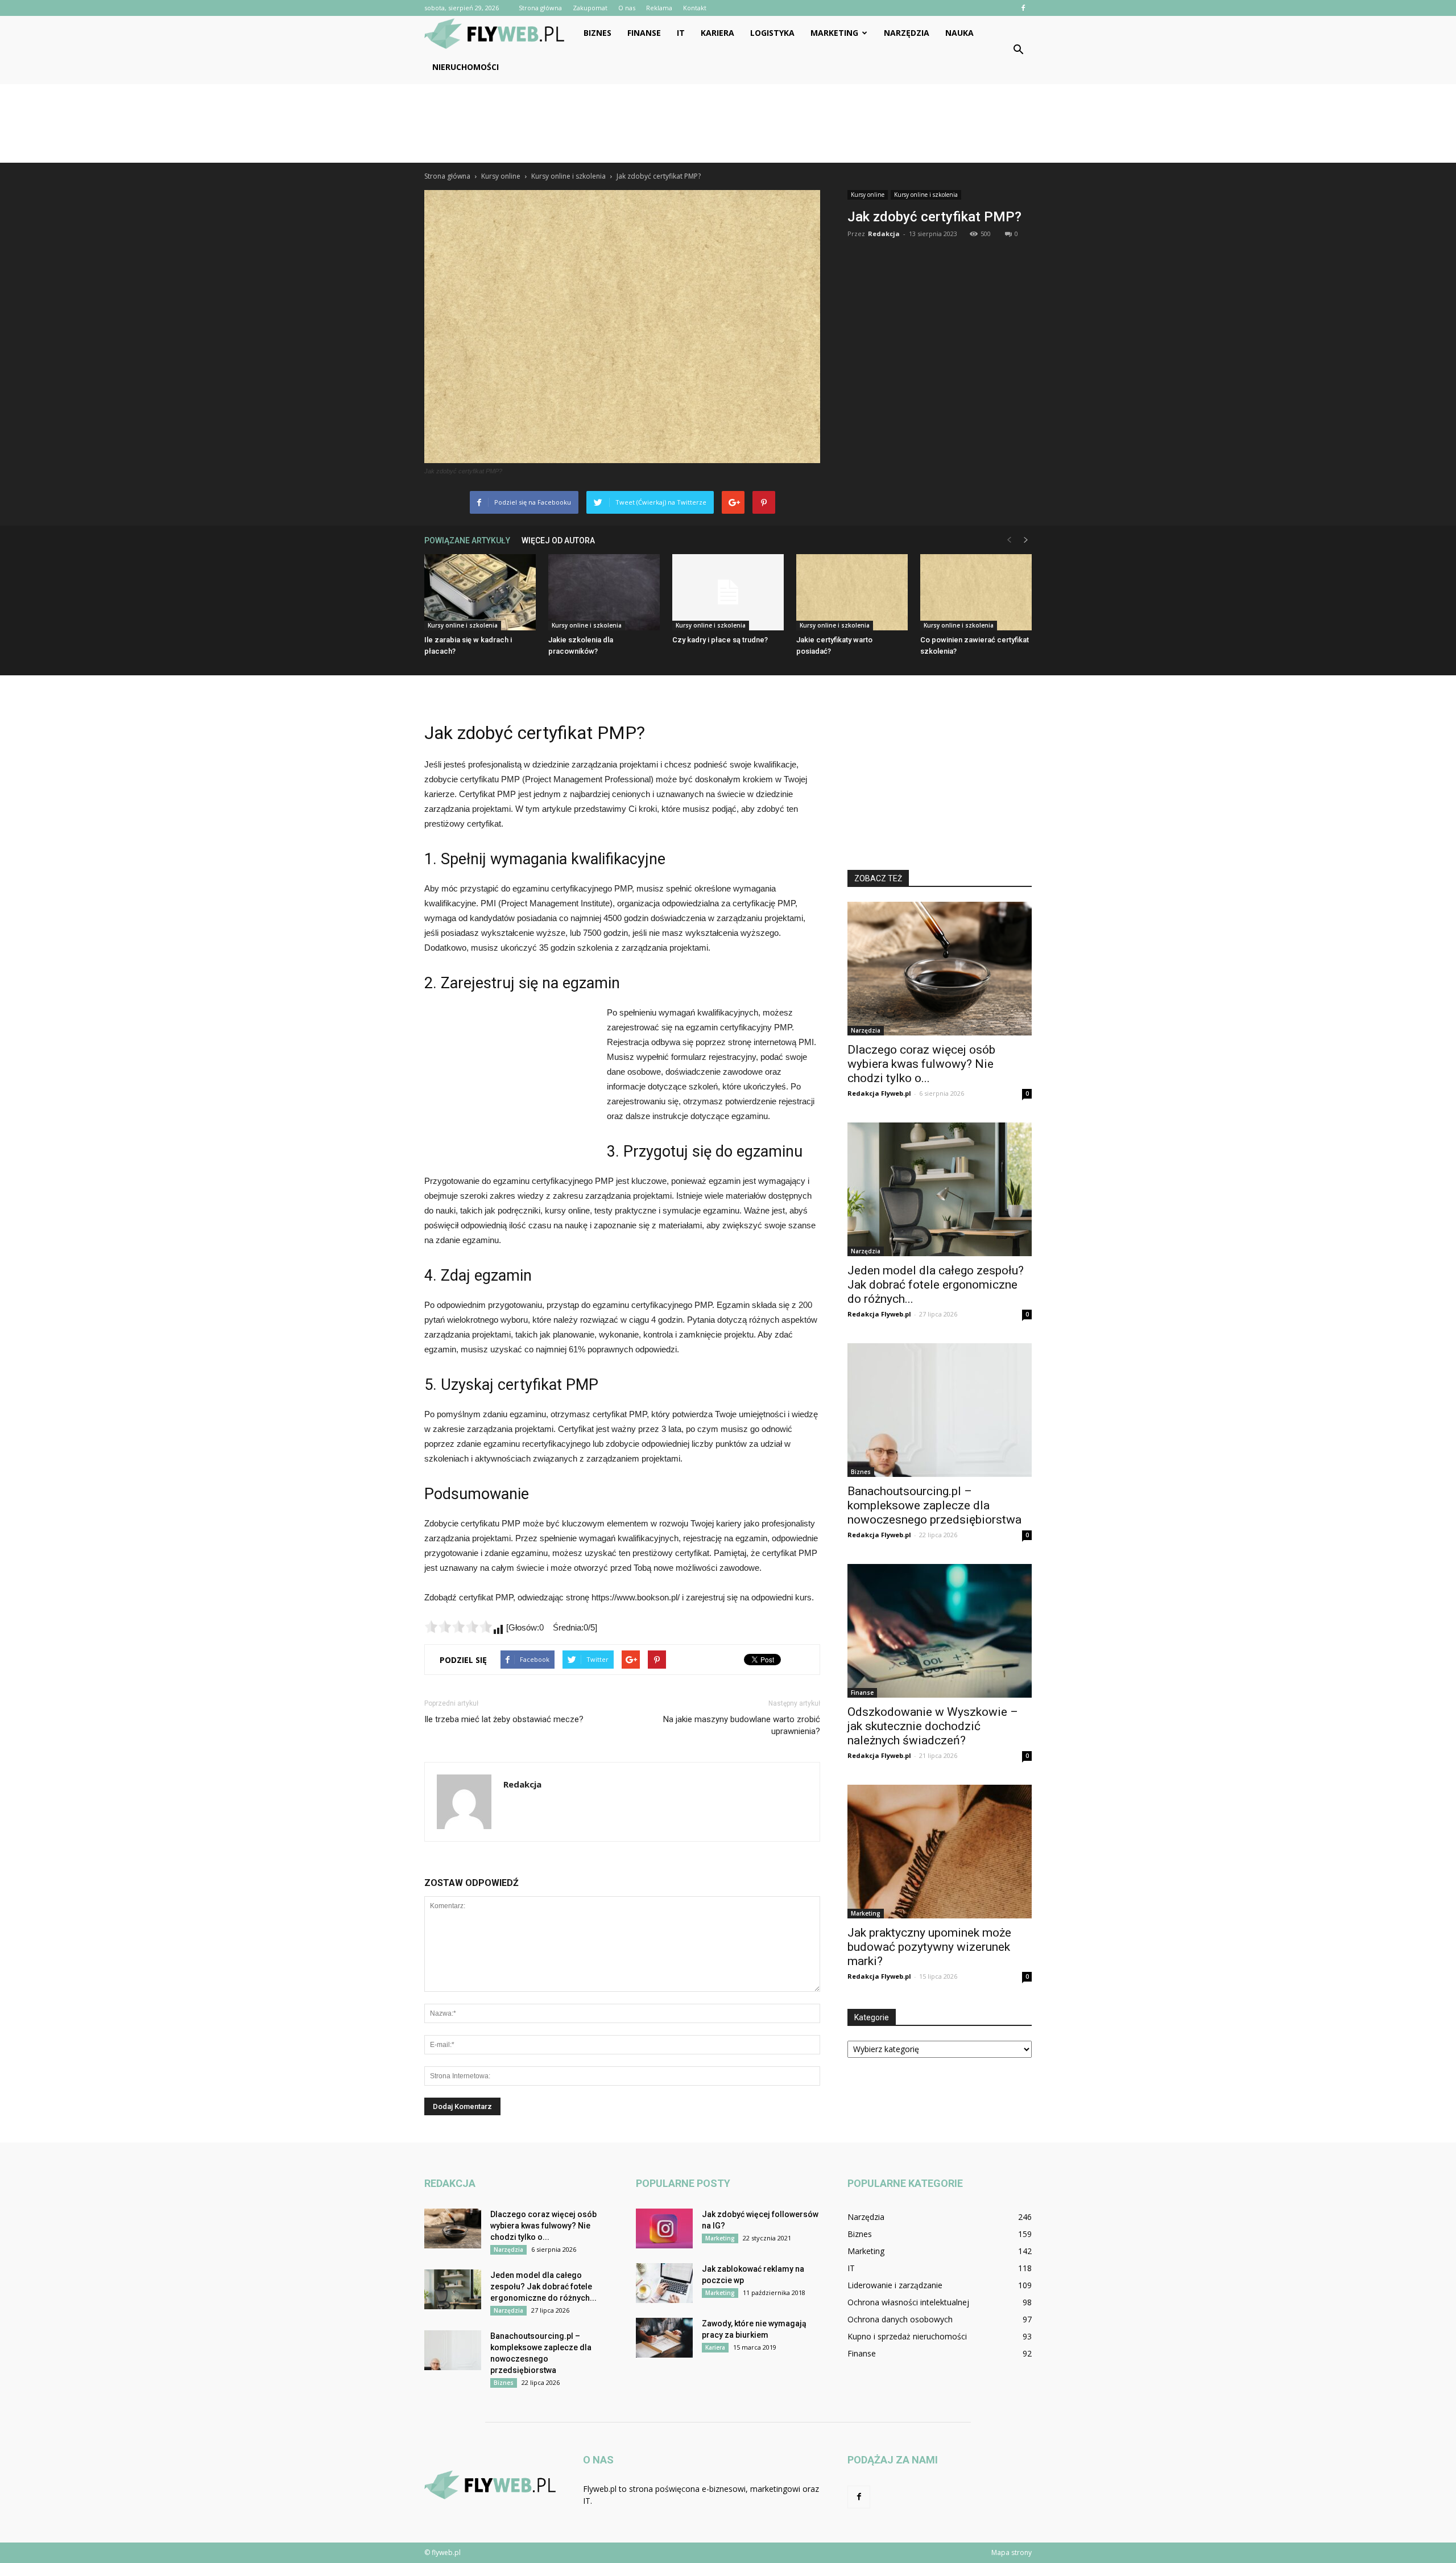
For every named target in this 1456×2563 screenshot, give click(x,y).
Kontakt (695, 8)
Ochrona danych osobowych (900, 2319)
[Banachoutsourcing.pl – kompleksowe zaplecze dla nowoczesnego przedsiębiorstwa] (940, 1410)
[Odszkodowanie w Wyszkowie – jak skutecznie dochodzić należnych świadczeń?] (940, 1631)
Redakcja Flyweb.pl (879, 1093)
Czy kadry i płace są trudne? (720, 640)
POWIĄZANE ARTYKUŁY (467, 540)
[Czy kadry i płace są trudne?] (728, 593)
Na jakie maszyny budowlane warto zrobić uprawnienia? (742, 1725)
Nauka (959, 33)
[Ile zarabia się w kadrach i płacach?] (480, 593)
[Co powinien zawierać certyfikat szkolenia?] (976, 593)
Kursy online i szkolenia (926, 195)
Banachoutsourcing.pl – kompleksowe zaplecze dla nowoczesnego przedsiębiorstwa (934, 1505)
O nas (627, 8)
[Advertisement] (728, 123)
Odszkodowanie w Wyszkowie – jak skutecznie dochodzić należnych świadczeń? (933, 1726)
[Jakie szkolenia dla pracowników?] (604, 593)
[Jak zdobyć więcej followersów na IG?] (664, 2228)
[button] (1018, 50)
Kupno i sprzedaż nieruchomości (907, 2336)
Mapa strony (1012, 2552)
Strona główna (540, 8)
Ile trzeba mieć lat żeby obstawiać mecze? (504, 1719)
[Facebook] (1023, 8)
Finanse (644, 33)
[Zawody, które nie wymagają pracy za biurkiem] (664, 2338)
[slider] (458, 1627)
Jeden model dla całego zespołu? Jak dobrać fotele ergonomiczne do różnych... (936, 1285)
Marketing (834, 33)
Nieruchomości (466, 67)
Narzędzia (907, 33)
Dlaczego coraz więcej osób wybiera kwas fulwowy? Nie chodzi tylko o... (921, 1064)
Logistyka (772, 33)
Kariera (717, 33)
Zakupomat (590, 8)
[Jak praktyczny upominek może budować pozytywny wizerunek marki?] (940, 1852)
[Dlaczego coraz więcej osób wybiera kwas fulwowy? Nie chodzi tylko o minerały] (940, 969)
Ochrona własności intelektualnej (908, 2302)
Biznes (597, 33)
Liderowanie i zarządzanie (895, 2285)
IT (681, 33)
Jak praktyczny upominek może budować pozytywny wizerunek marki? (929, 1947)
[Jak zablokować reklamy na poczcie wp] (664, 2283)
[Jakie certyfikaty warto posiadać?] (852, 593)
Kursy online (868, 195)
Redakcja (884, 234)
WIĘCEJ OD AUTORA (558, 540)
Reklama (659, 8)
